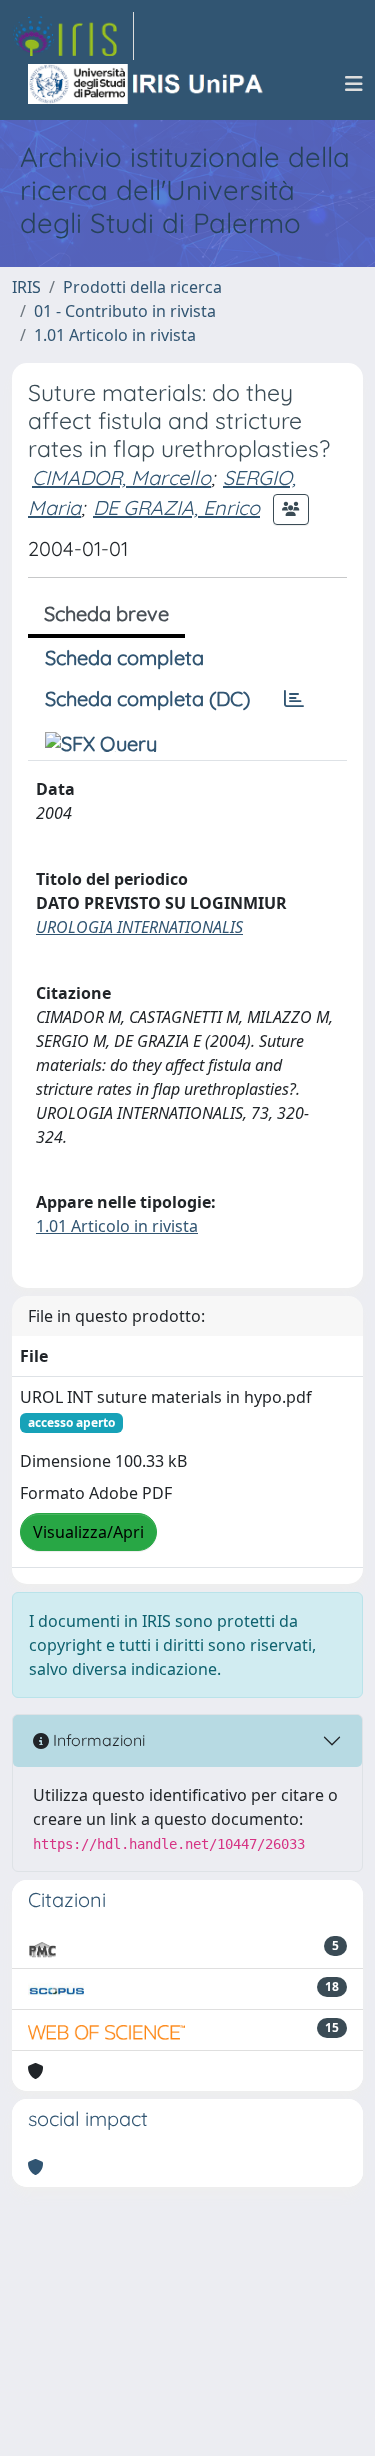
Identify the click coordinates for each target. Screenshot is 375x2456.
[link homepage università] (147, 84)
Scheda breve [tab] (106, 613)
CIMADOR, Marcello (121, 477)
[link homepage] (73, 36)
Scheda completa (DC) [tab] (147, 698)
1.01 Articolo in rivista (115, 335)
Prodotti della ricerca (142, 287)
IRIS (26, 287)
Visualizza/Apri (88, 1532)
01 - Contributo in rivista (125, 311)
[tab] (294, 699)
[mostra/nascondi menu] (354, 84)
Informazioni (97, 1740)
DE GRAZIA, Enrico (176, 507)
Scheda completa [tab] (124, 657)
